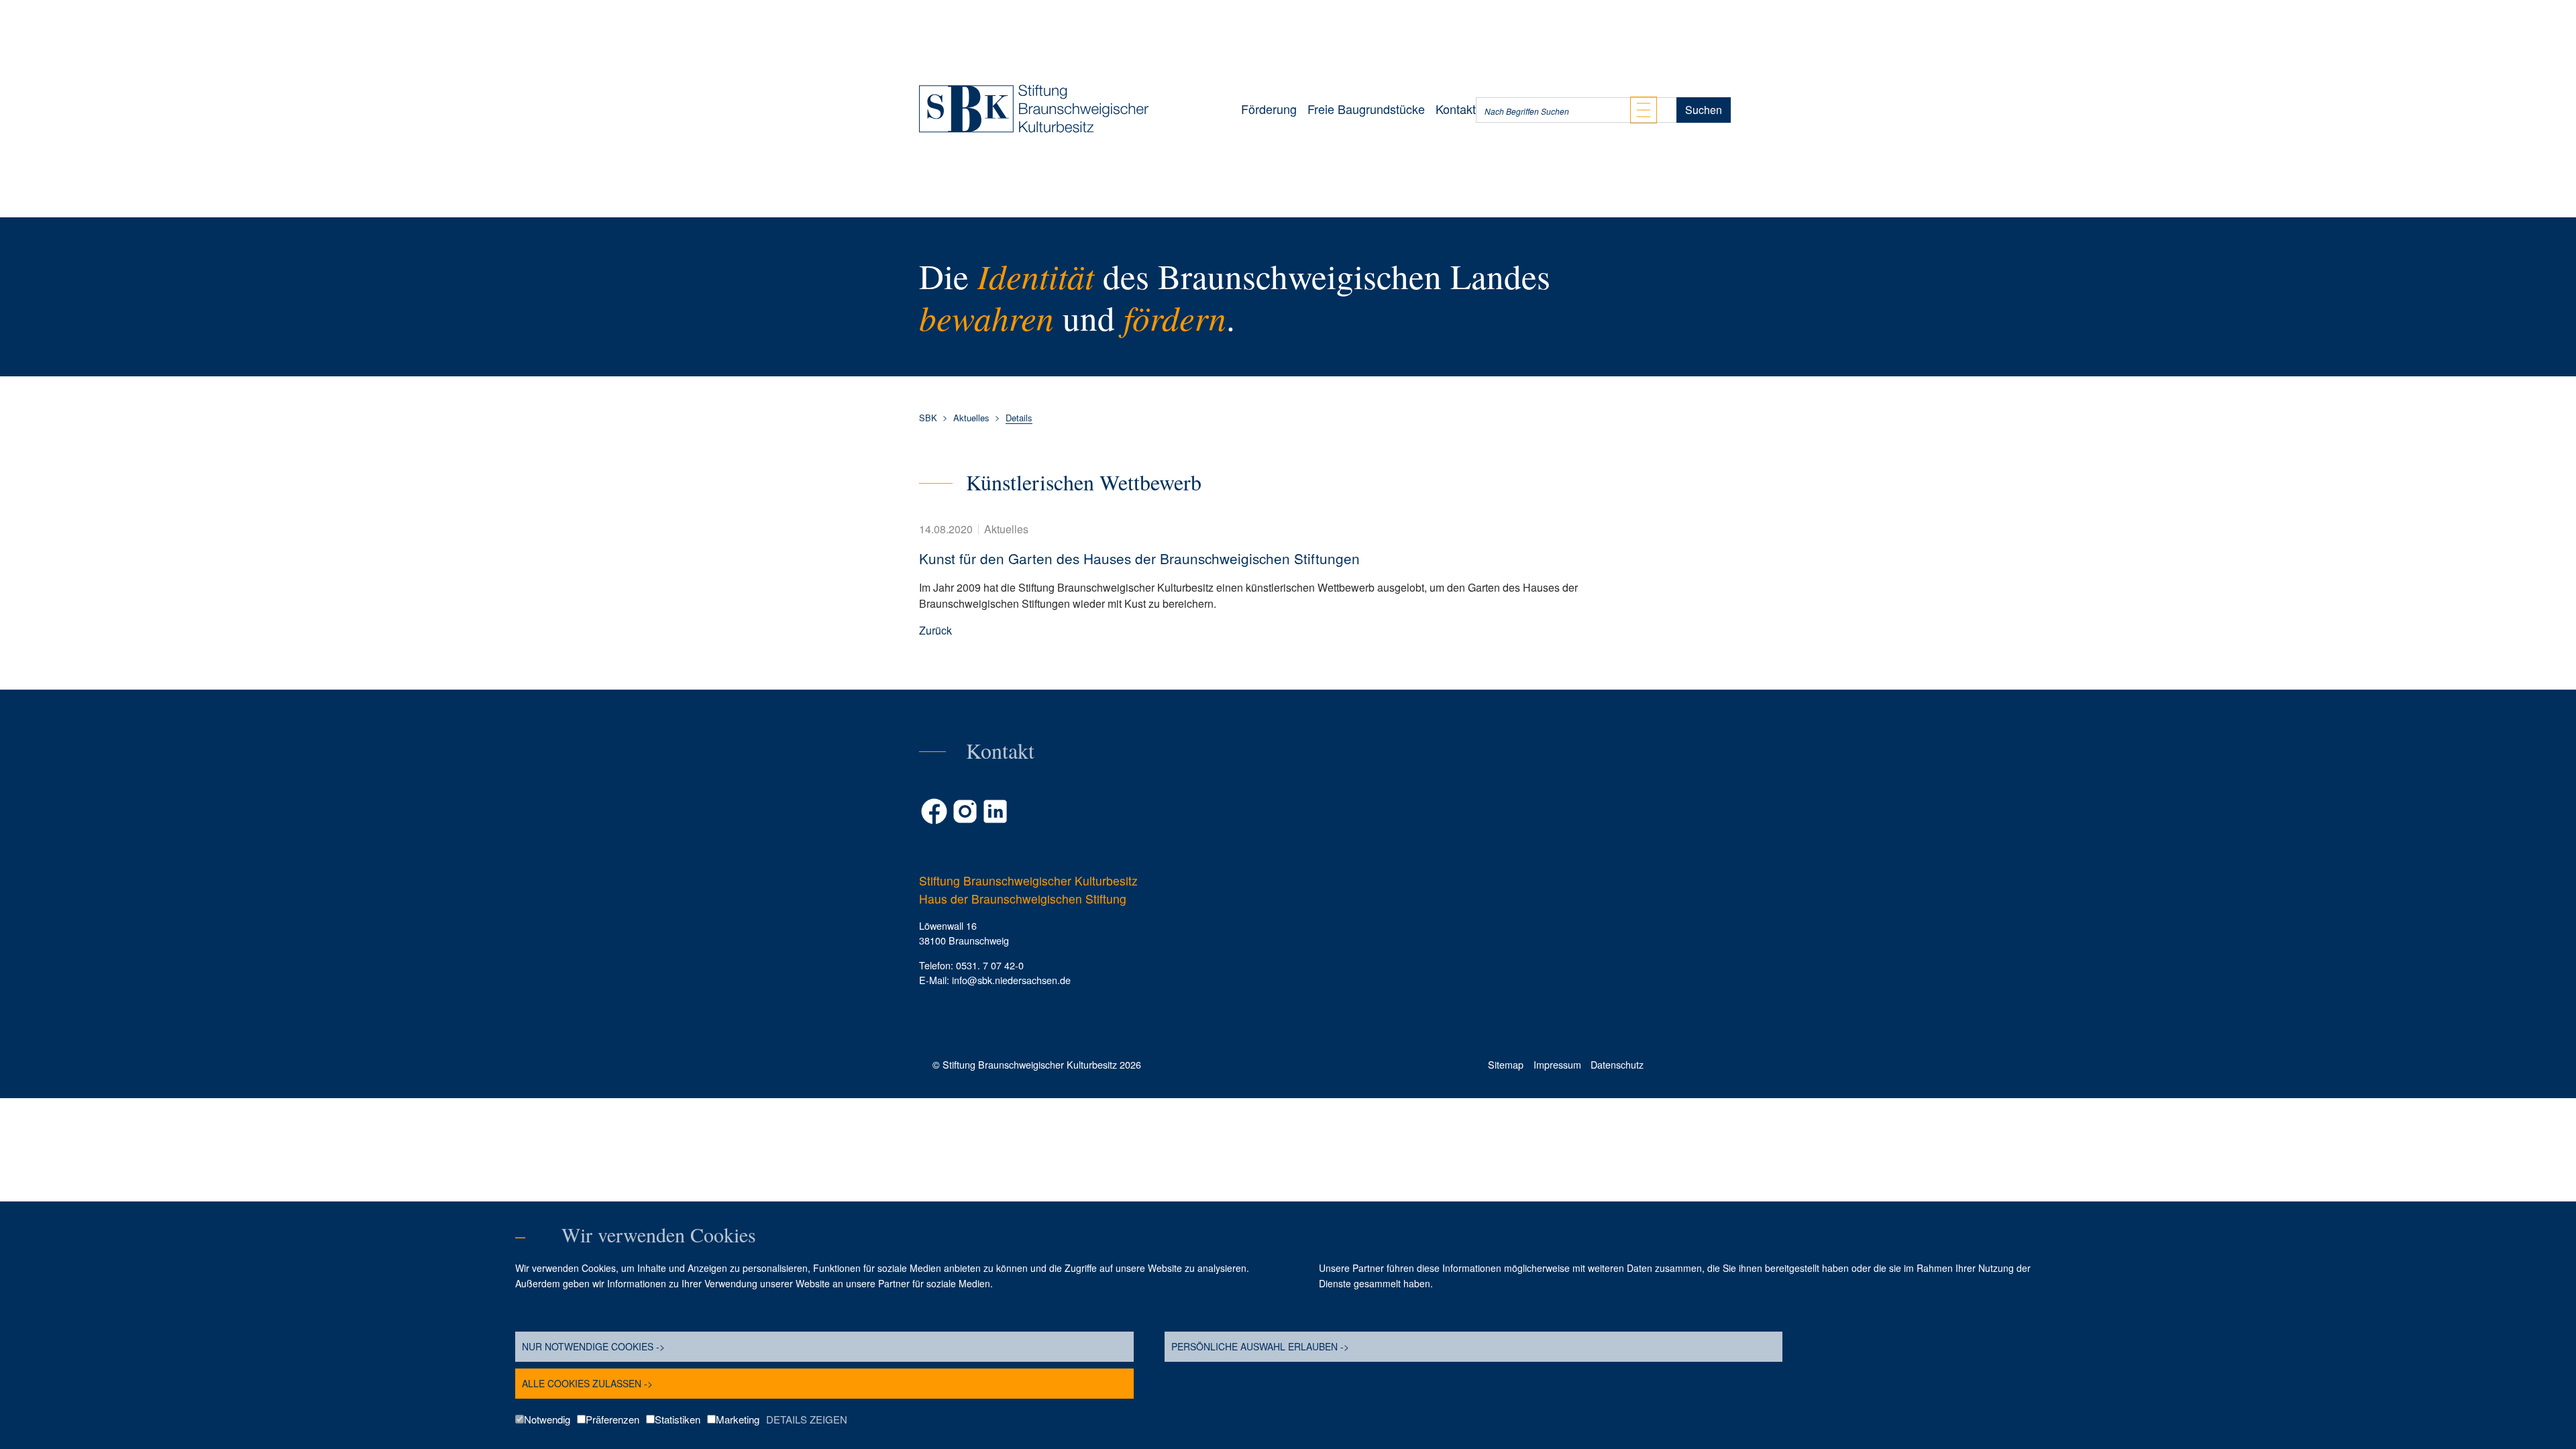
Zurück (935, 630)
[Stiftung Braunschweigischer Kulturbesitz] (1034, 109)
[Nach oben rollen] (2546, 1084)
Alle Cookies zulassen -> (587, 1383)
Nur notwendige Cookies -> (593, 1346)
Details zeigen (807, 1419)
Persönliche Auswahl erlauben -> (1260, 1346)
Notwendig (547, 1419)
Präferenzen (612, 1419)
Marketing (738, 1419)
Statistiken (678, 1419)
